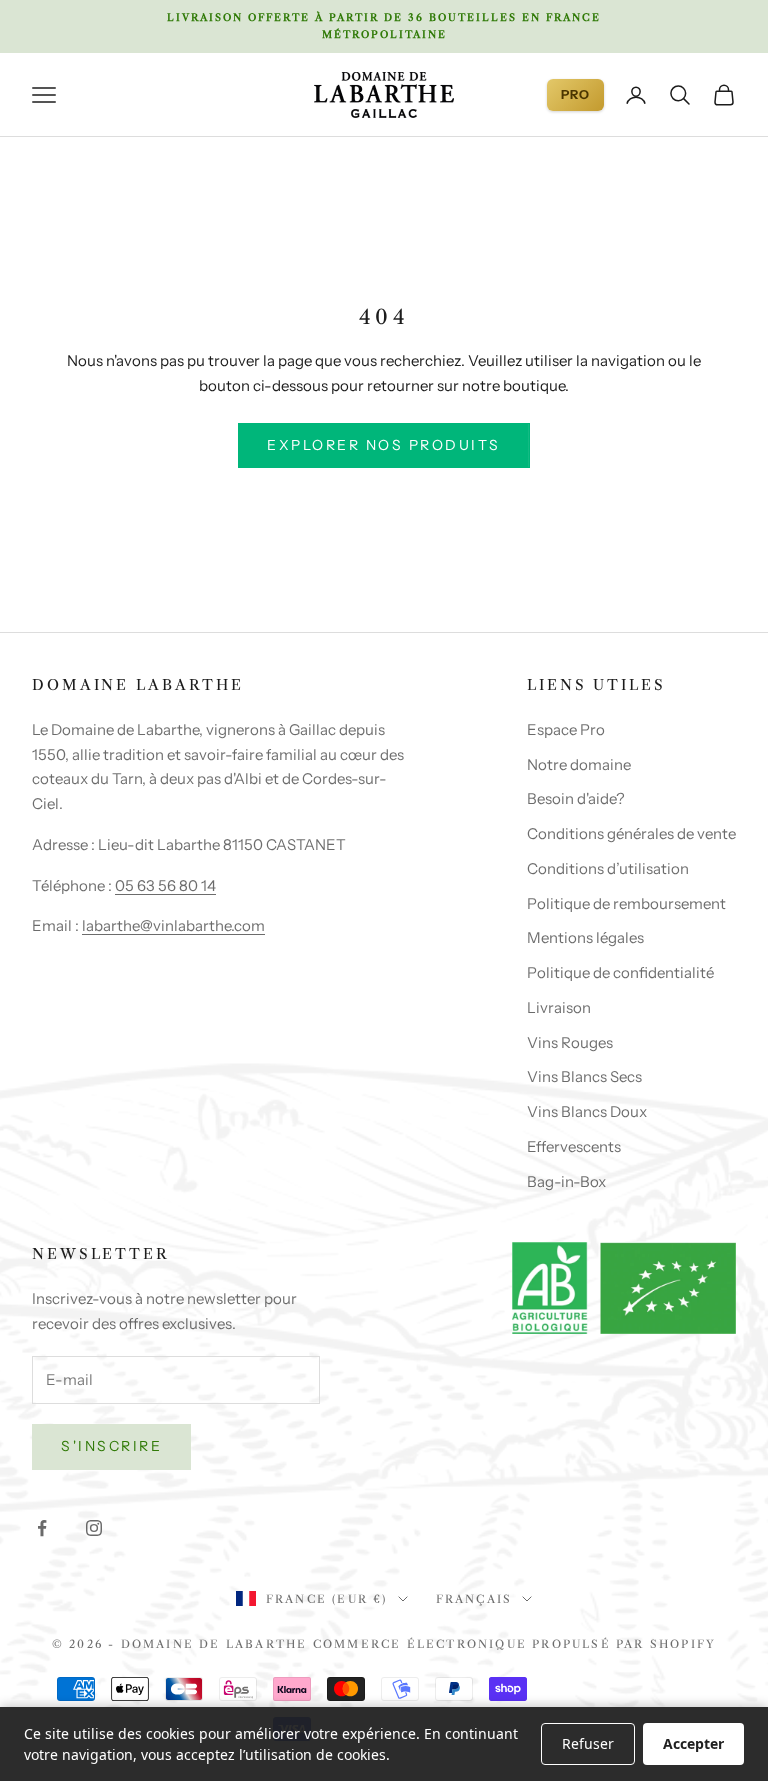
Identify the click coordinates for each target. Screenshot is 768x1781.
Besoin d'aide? (576, 798)
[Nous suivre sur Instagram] (94, 1528)
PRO (575, 94)
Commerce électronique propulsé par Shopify (514, 1644)
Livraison (559, 1007)
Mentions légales (585, 937)
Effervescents (574, 1146)
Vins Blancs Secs (584, 1076)
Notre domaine (579, 764)
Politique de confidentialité (620, 972)
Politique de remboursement (626, 903)
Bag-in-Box (566, 1181)
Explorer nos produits (384, 445)
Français (474, 1599)
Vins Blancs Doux (587, 1111)
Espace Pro (566, 729)
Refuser (588, 1743)
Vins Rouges (570, 1042)
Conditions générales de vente (631, 833)
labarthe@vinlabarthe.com (173, 925)
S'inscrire (111, 1446)
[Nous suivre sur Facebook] (42, 1528)
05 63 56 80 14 (165, 885)
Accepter (693, 1743)
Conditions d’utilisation (608, 868)
